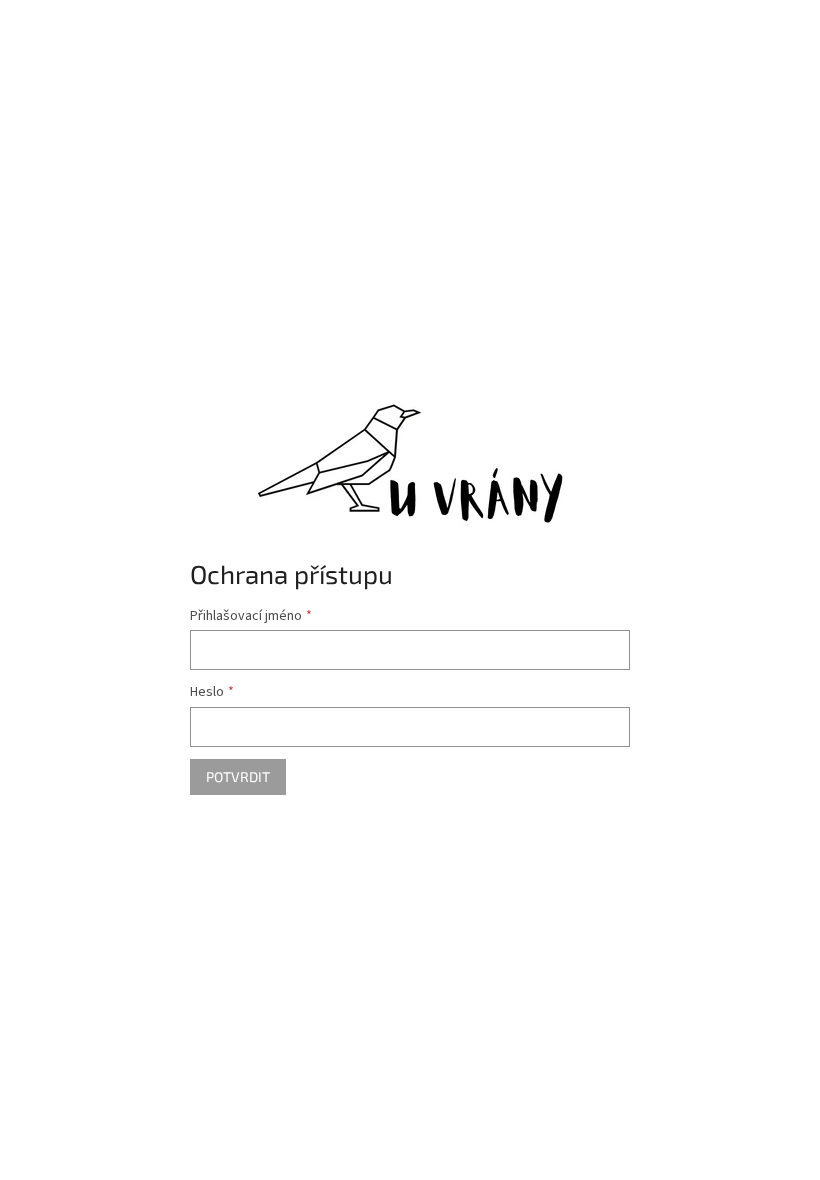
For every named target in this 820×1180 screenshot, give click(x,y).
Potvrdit (238, 776)
